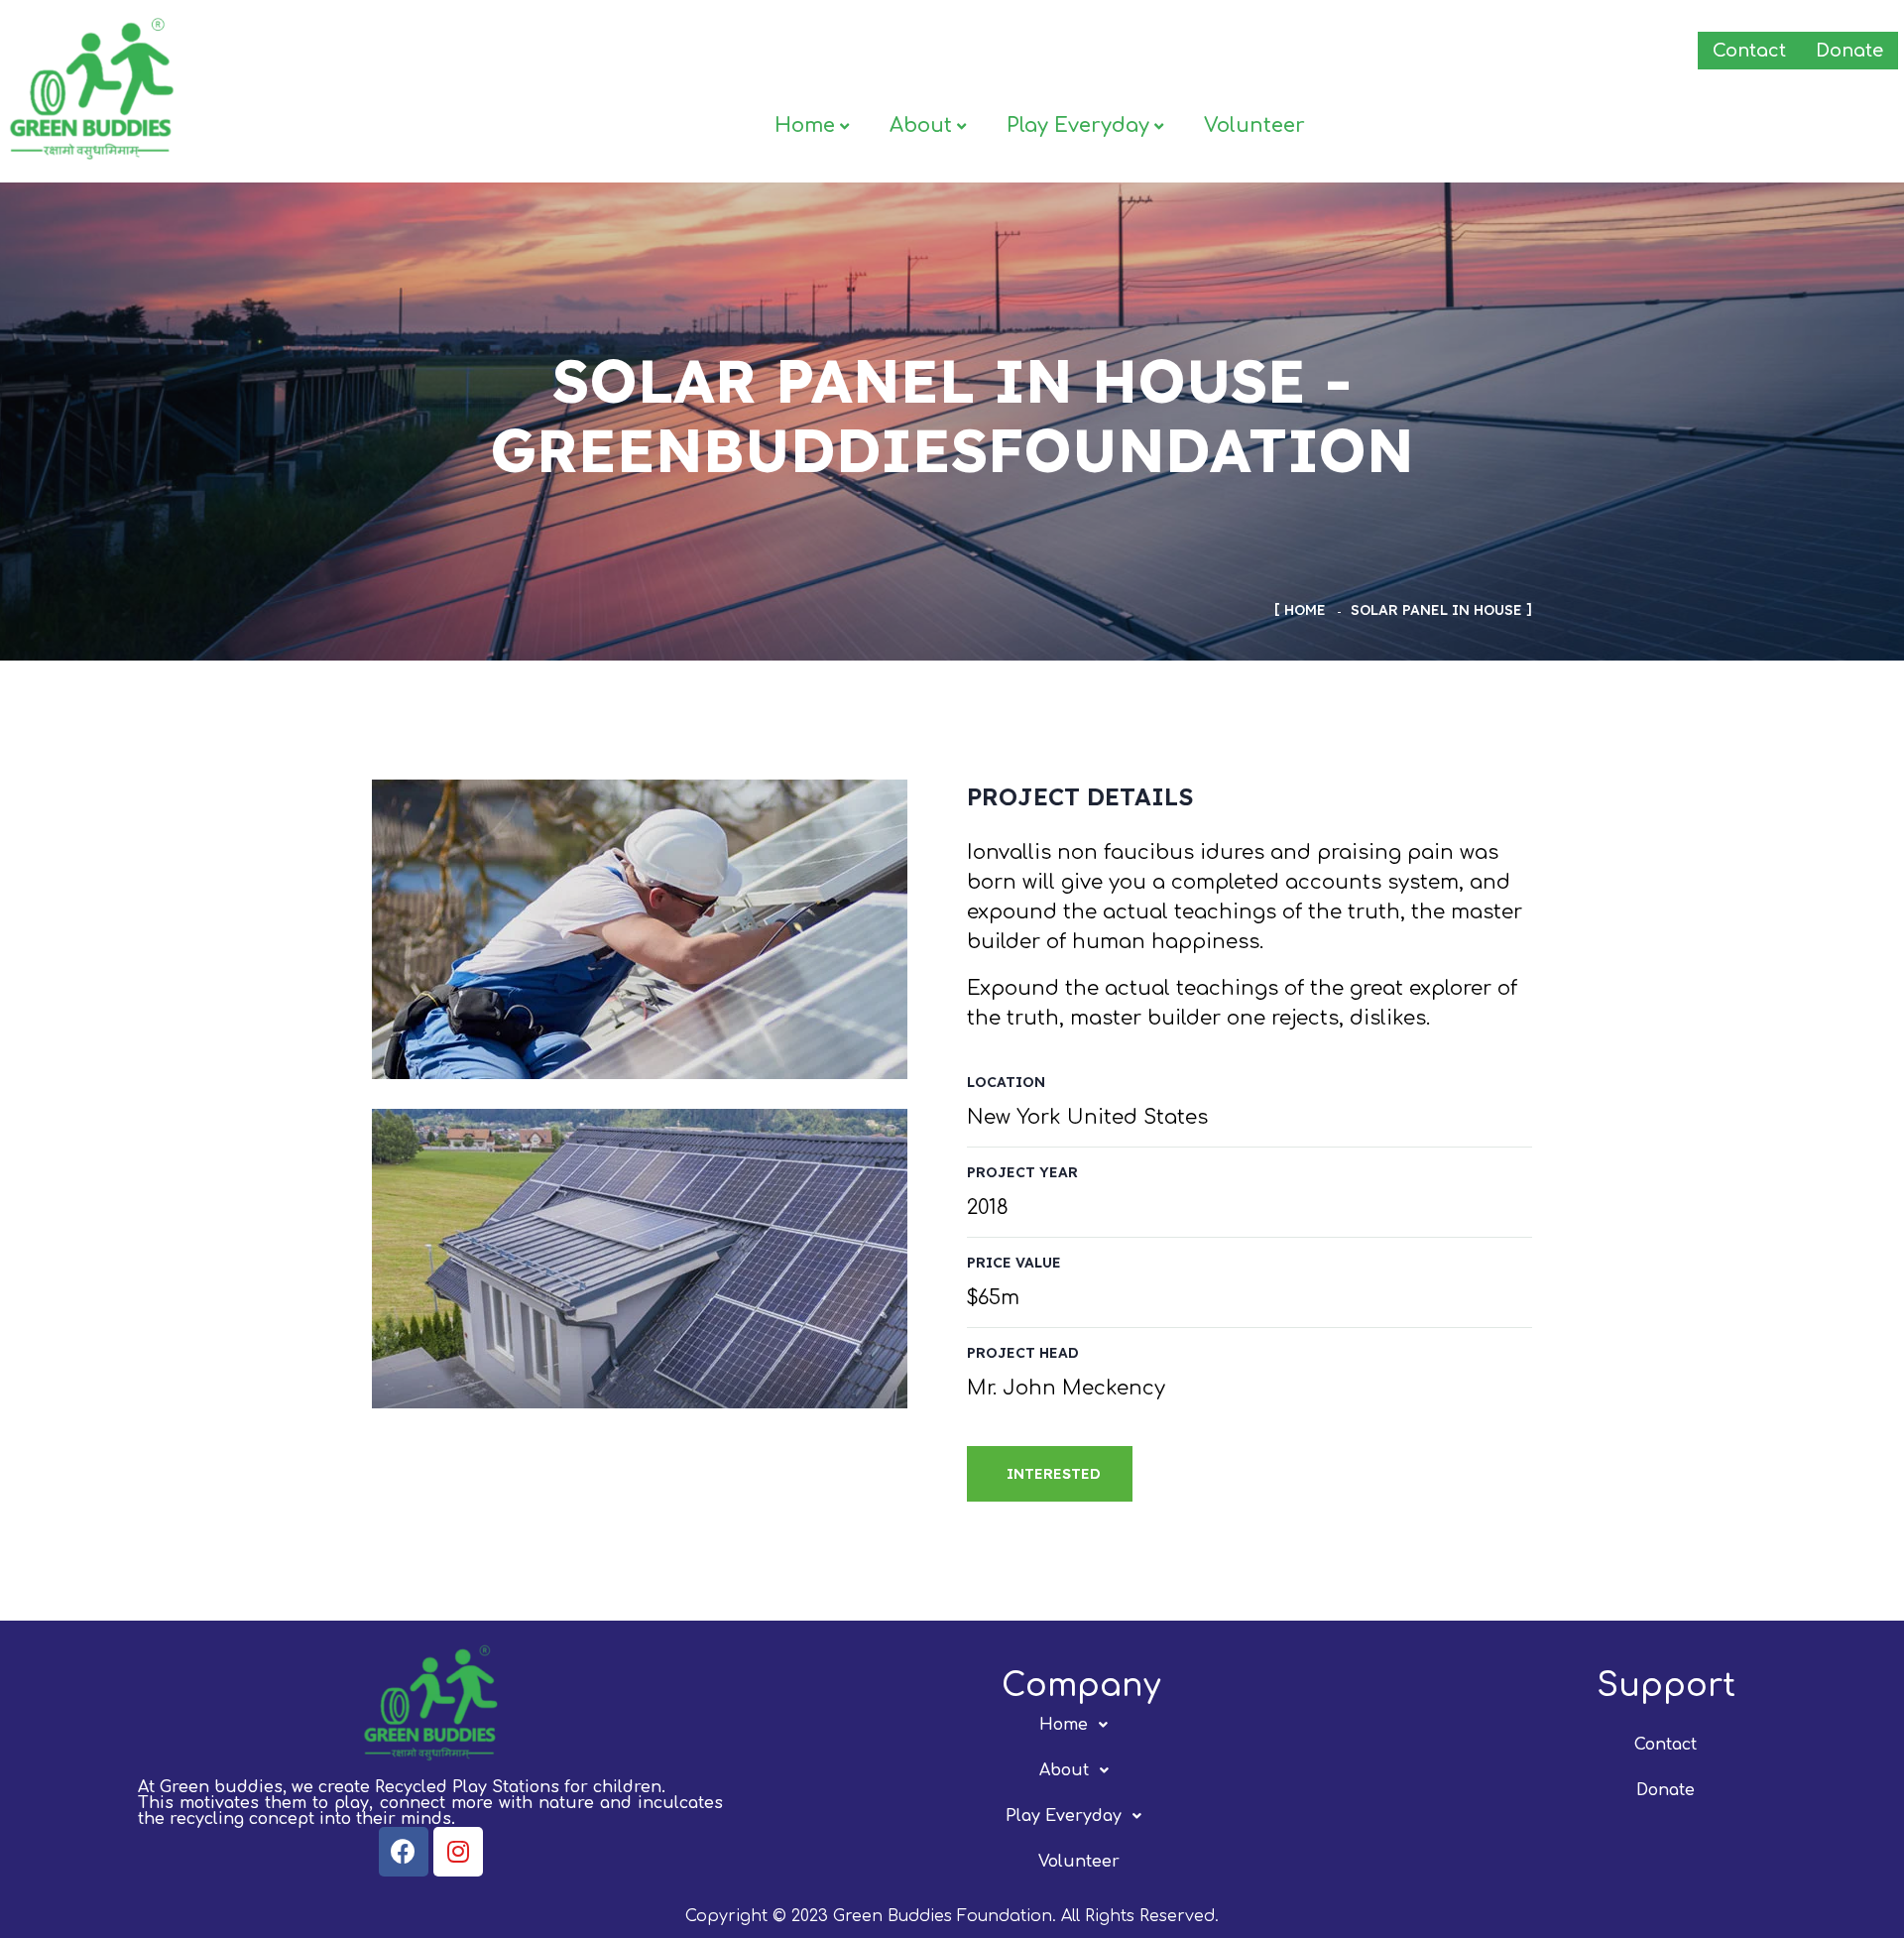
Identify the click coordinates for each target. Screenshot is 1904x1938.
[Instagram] (458, 1852)
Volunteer (1254, 125)
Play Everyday (1078, 125)
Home (805, 125)
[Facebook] (404, 1852)
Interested (1054, 1474)
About (921, 125)
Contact (1749, 51)
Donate (1849, 51)
